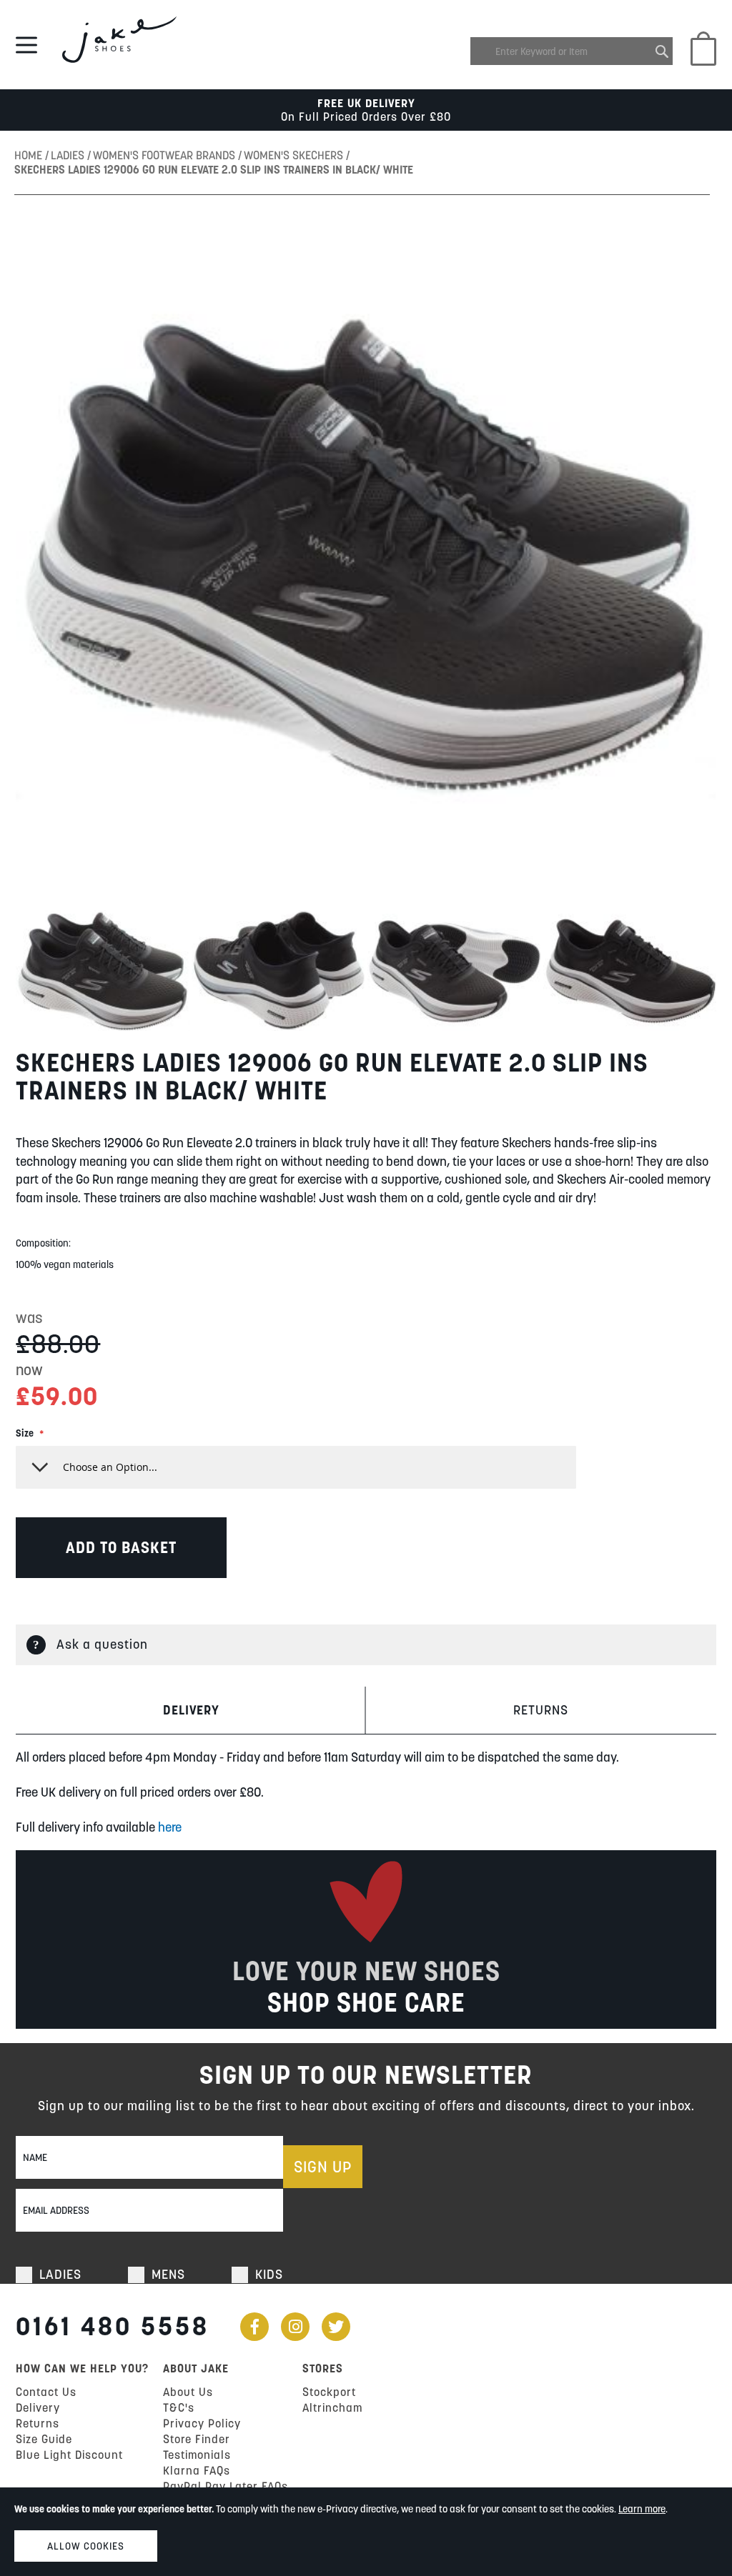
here (170, 1827)
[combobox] (572, 51)
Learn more (642, 2509)
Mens (168, 2274)
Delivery (191, 1710)
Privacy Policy (202, 2423)
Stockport (329, 2392)
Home (30, 155)
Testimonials (197, 2455)
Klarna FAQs (197, 2470)
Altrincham (332, 2407)
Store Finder (197, 2439)
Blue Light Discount (69, 2455)
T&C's (179, 2407)
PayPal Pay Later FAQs (226, 2486)
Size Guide (44, 2439)
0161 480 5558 (113, 2326)
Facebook (254, 2327)
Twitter (336, 2327)
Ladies (69, 155)
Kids (269, 2274)
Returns (541, 1710)
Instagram (295, 2327)
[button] (104, 971)
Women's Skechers (295, 155)
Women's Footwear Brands (165, 155)
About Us (188, 2392)
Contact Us (46, 2392)
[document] (366, 2532)
